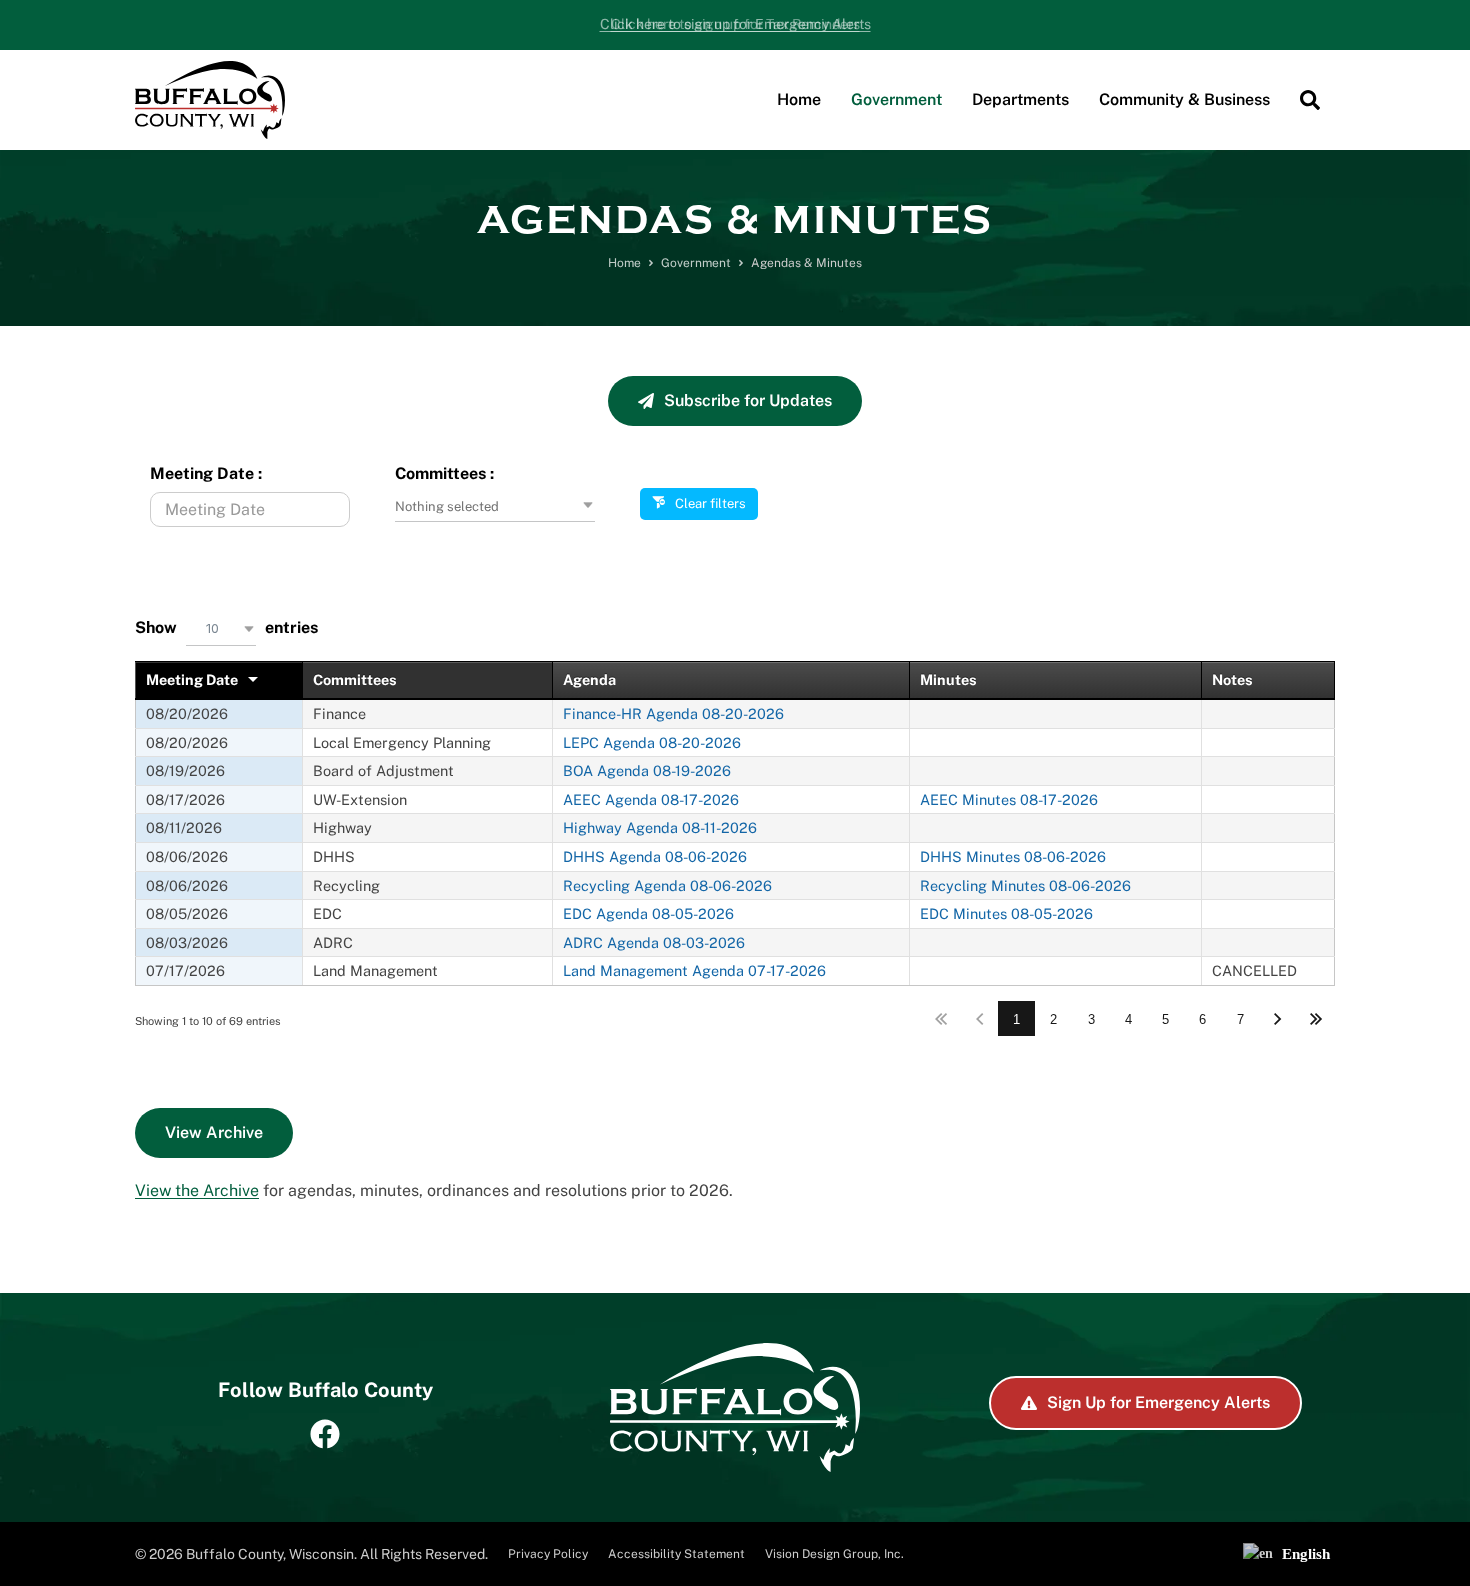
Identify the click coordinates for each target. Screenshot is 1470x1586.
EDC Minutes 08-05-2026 (1006, 913)
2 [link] (1053, 1019)
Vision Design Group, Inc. (834, 1554)
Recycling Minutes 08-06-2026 (1025, 885)
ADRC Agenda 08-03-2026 (654, 942)
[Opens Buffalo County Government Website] (210, 99)
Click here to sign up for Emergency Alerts (735, 24)
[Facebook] (325, 1434)
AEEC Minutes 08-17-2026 (1009, 799)
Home (624, 263)
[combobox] (495, 507)
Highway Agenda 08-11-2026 (660, 827)
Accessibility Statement (676, 1554)
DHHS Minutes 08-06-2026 (1013, 856)
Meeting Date (192, 679)
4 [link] (1128, 1019)
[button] (896, 100)
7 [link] (1240, 1019)
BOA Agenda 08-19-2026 (647, 770)
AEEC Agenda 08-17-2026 (651, 799)
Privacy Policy (548, 1554)
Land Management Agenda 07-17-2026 (694, 970)
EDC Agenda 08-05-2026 (648, 913)
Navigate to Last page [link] (1315, 1018)
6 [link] (1202, 1019)
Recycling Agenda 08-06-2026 (667, 885)
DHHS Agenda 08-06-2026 (655, 856)
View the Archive (197, 1190)
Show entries (226, 625)
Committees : (444, 473)
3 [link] (1091, 1019)
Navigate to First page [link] (941, 1018)
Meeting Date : (206, 473)
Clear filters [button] (710, 503)
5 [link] (1165, 1019)
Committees (355, 679)
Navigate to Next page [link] (1278, 1018)
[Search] (1310, 100)
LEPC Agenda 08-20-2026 (652, 742)
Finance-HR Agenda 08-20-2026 (673, 713)
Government (696, 263)
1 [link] (1016, 1019)
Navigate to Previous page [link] (979, 1018)
